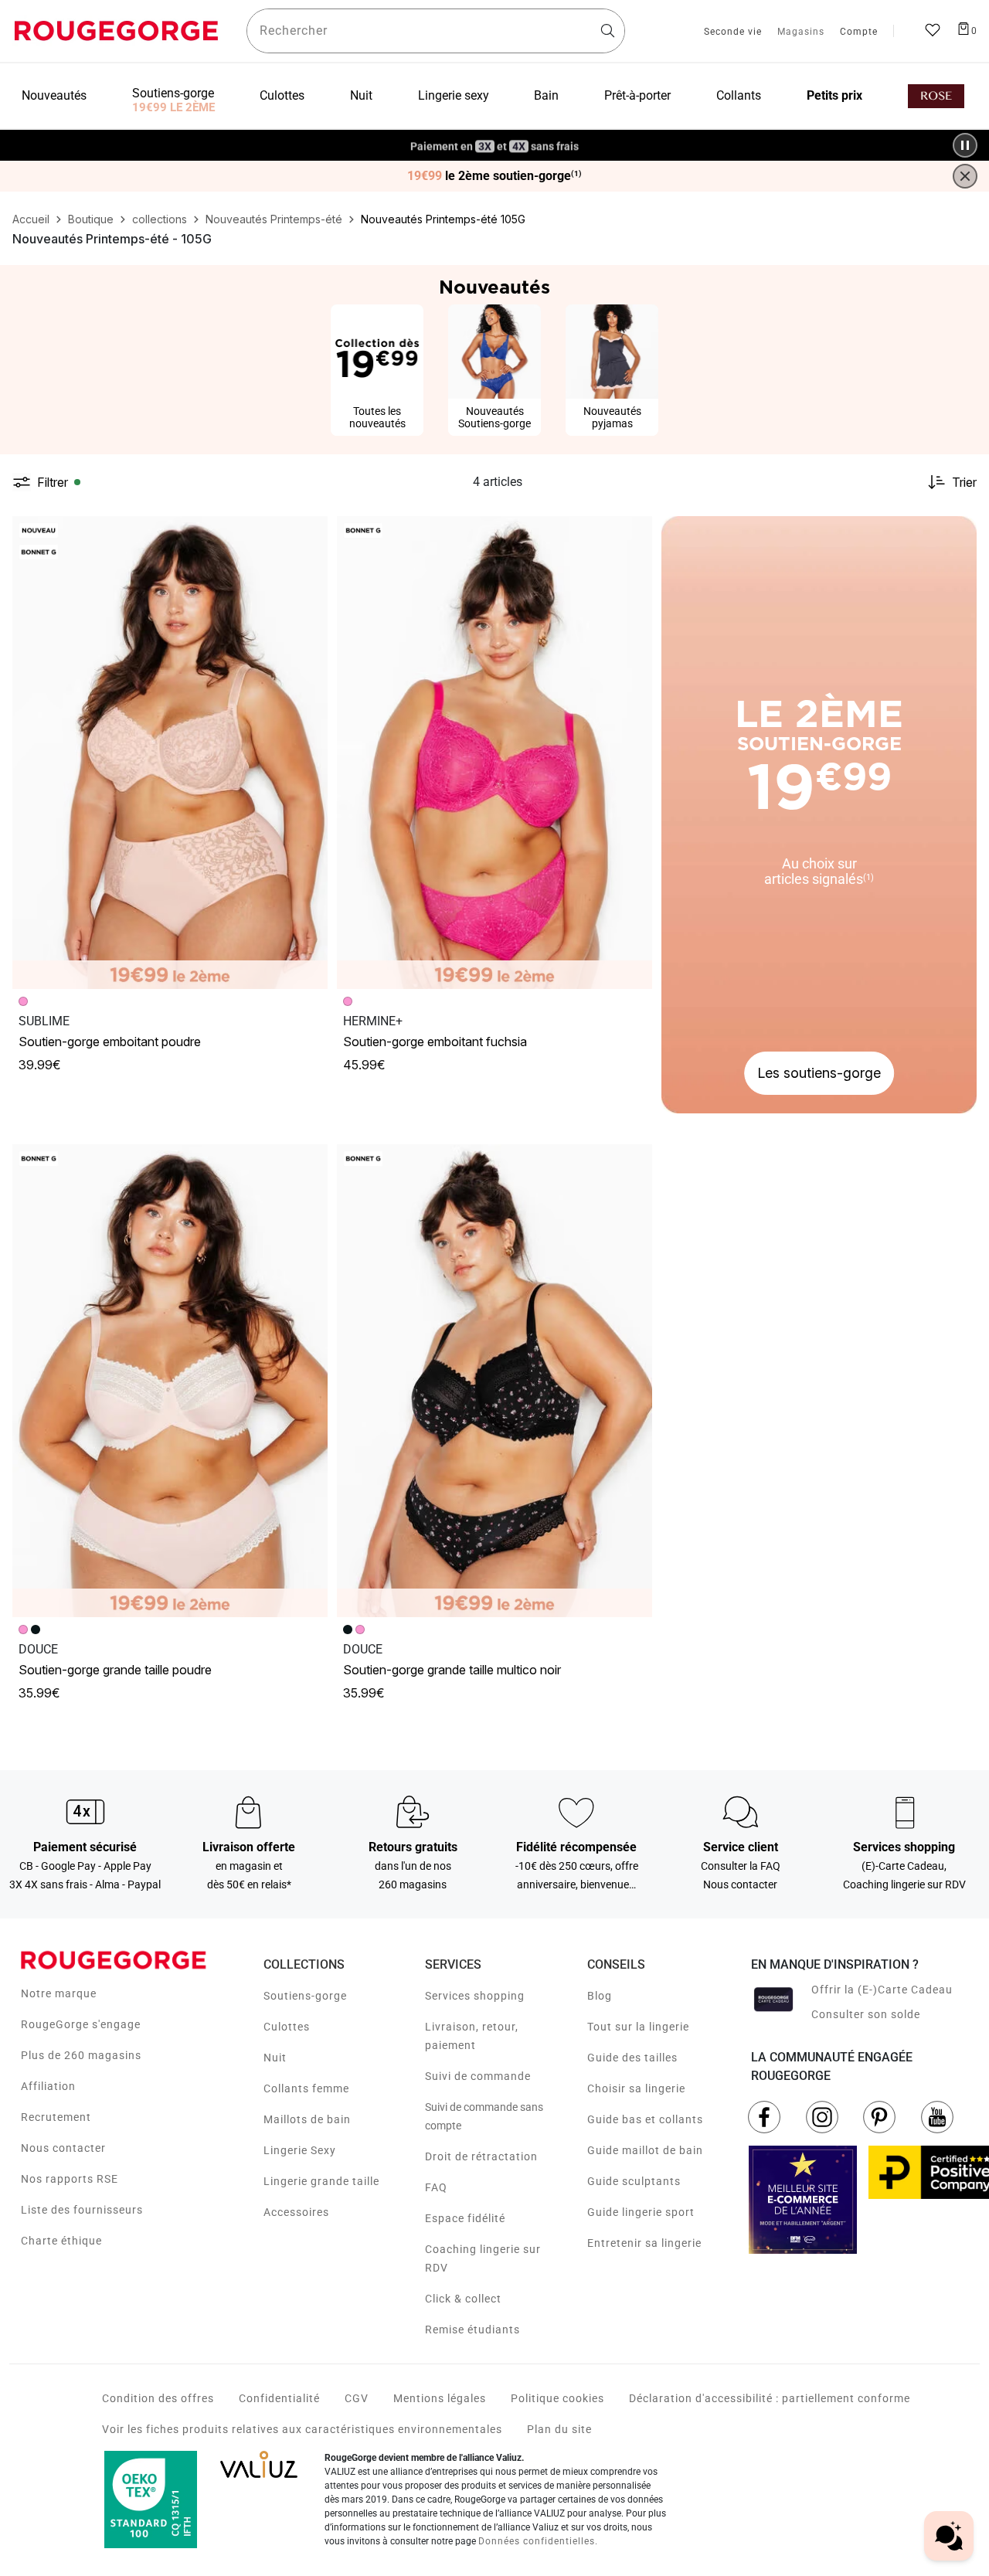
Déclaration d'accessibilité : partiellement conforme (770, 2398)
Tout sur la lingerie (638, 2027)
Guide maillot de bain (645, 2150)
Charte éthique (61, 2241)
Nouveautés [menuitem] (54, 95)
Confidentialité (279, 2398)
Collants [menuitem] (739, 95)
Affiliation (48, 2086)
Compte (859, 32)
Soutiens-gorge (305, 1996)
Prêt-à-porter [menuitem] (637, 95)
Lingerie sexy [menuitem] (454, 95)
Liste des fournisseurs (82, 2210)
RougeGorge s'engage (81, 2024)
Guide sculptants (634, 2181)
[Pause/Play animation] (965, 145)
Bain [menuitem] (546, 95)
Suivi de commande (478, 2076)
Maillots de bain (307, 2119)
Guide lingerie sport (641, 2212)
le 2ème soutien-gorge (494, 176)
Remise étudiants (472, 2330)
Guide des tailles (632, 2058)
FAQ (436, 2187)
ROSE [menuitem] (936, 96)
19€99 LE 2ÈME (173, 107)
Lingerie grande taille (321, 2181)
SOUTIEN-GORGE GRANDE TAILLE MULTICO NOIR (452, 1670)
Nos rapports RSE (70, 2179)
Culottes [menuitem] (282, 95)
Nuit (275, 2058)
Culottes (287, 2027)
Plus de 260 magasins (81, 2055)
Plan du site (559, 2429)
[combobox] (436, 31)
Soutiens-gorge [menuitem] (173, 93)
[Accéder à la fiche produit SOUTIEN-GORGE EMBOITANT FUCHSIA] (494, 753)
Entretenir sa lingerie (644, 2243)
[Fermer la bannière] (965, 176)
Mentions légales (440, 2398)
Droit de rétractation (481, 2156)
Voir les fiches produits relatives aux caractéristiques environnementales (302, 2429)
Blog (600, 1996)
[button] (309, 535)
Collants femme (306, 2088)
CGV (357, 2398)
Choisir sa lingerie (636, 2088)
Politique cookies (557, 2398)
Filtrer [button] (53, 482)
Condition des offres (158, 2398)
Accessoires (296, 2212)
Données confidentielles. (538, 2541)
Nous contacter (63, 2148)
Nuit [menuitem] (361, 95)
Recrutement (56, 2117)
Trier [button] (964, 482)
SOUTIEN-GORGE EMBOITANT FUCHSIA (435, 1042)
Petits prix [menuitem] (834, 95)
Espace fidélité (465, 2218)
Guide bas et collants (645, 2119)
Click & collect (463, 2299)
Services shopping (475, 1996)
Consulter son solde (866, 2014)
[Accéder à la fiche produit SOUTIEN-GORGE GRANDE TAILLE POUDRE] (170, 1381)
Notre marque (59, 1993)
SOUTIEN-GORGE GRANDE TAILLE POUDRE (115, 1670)
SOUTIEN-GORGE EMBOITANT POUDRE (110, 1042)
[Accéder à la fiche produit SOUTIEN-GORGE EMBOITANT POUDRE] (170, 753)
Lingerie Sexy (300, 2150)
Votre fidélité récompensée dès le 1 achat (495, 137)
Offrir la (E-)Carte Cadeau (882, 1990)
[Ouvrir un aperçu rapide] (309, 535)
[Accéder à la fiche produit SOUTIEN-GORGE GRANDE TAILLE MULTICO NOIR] (494, 1381)
